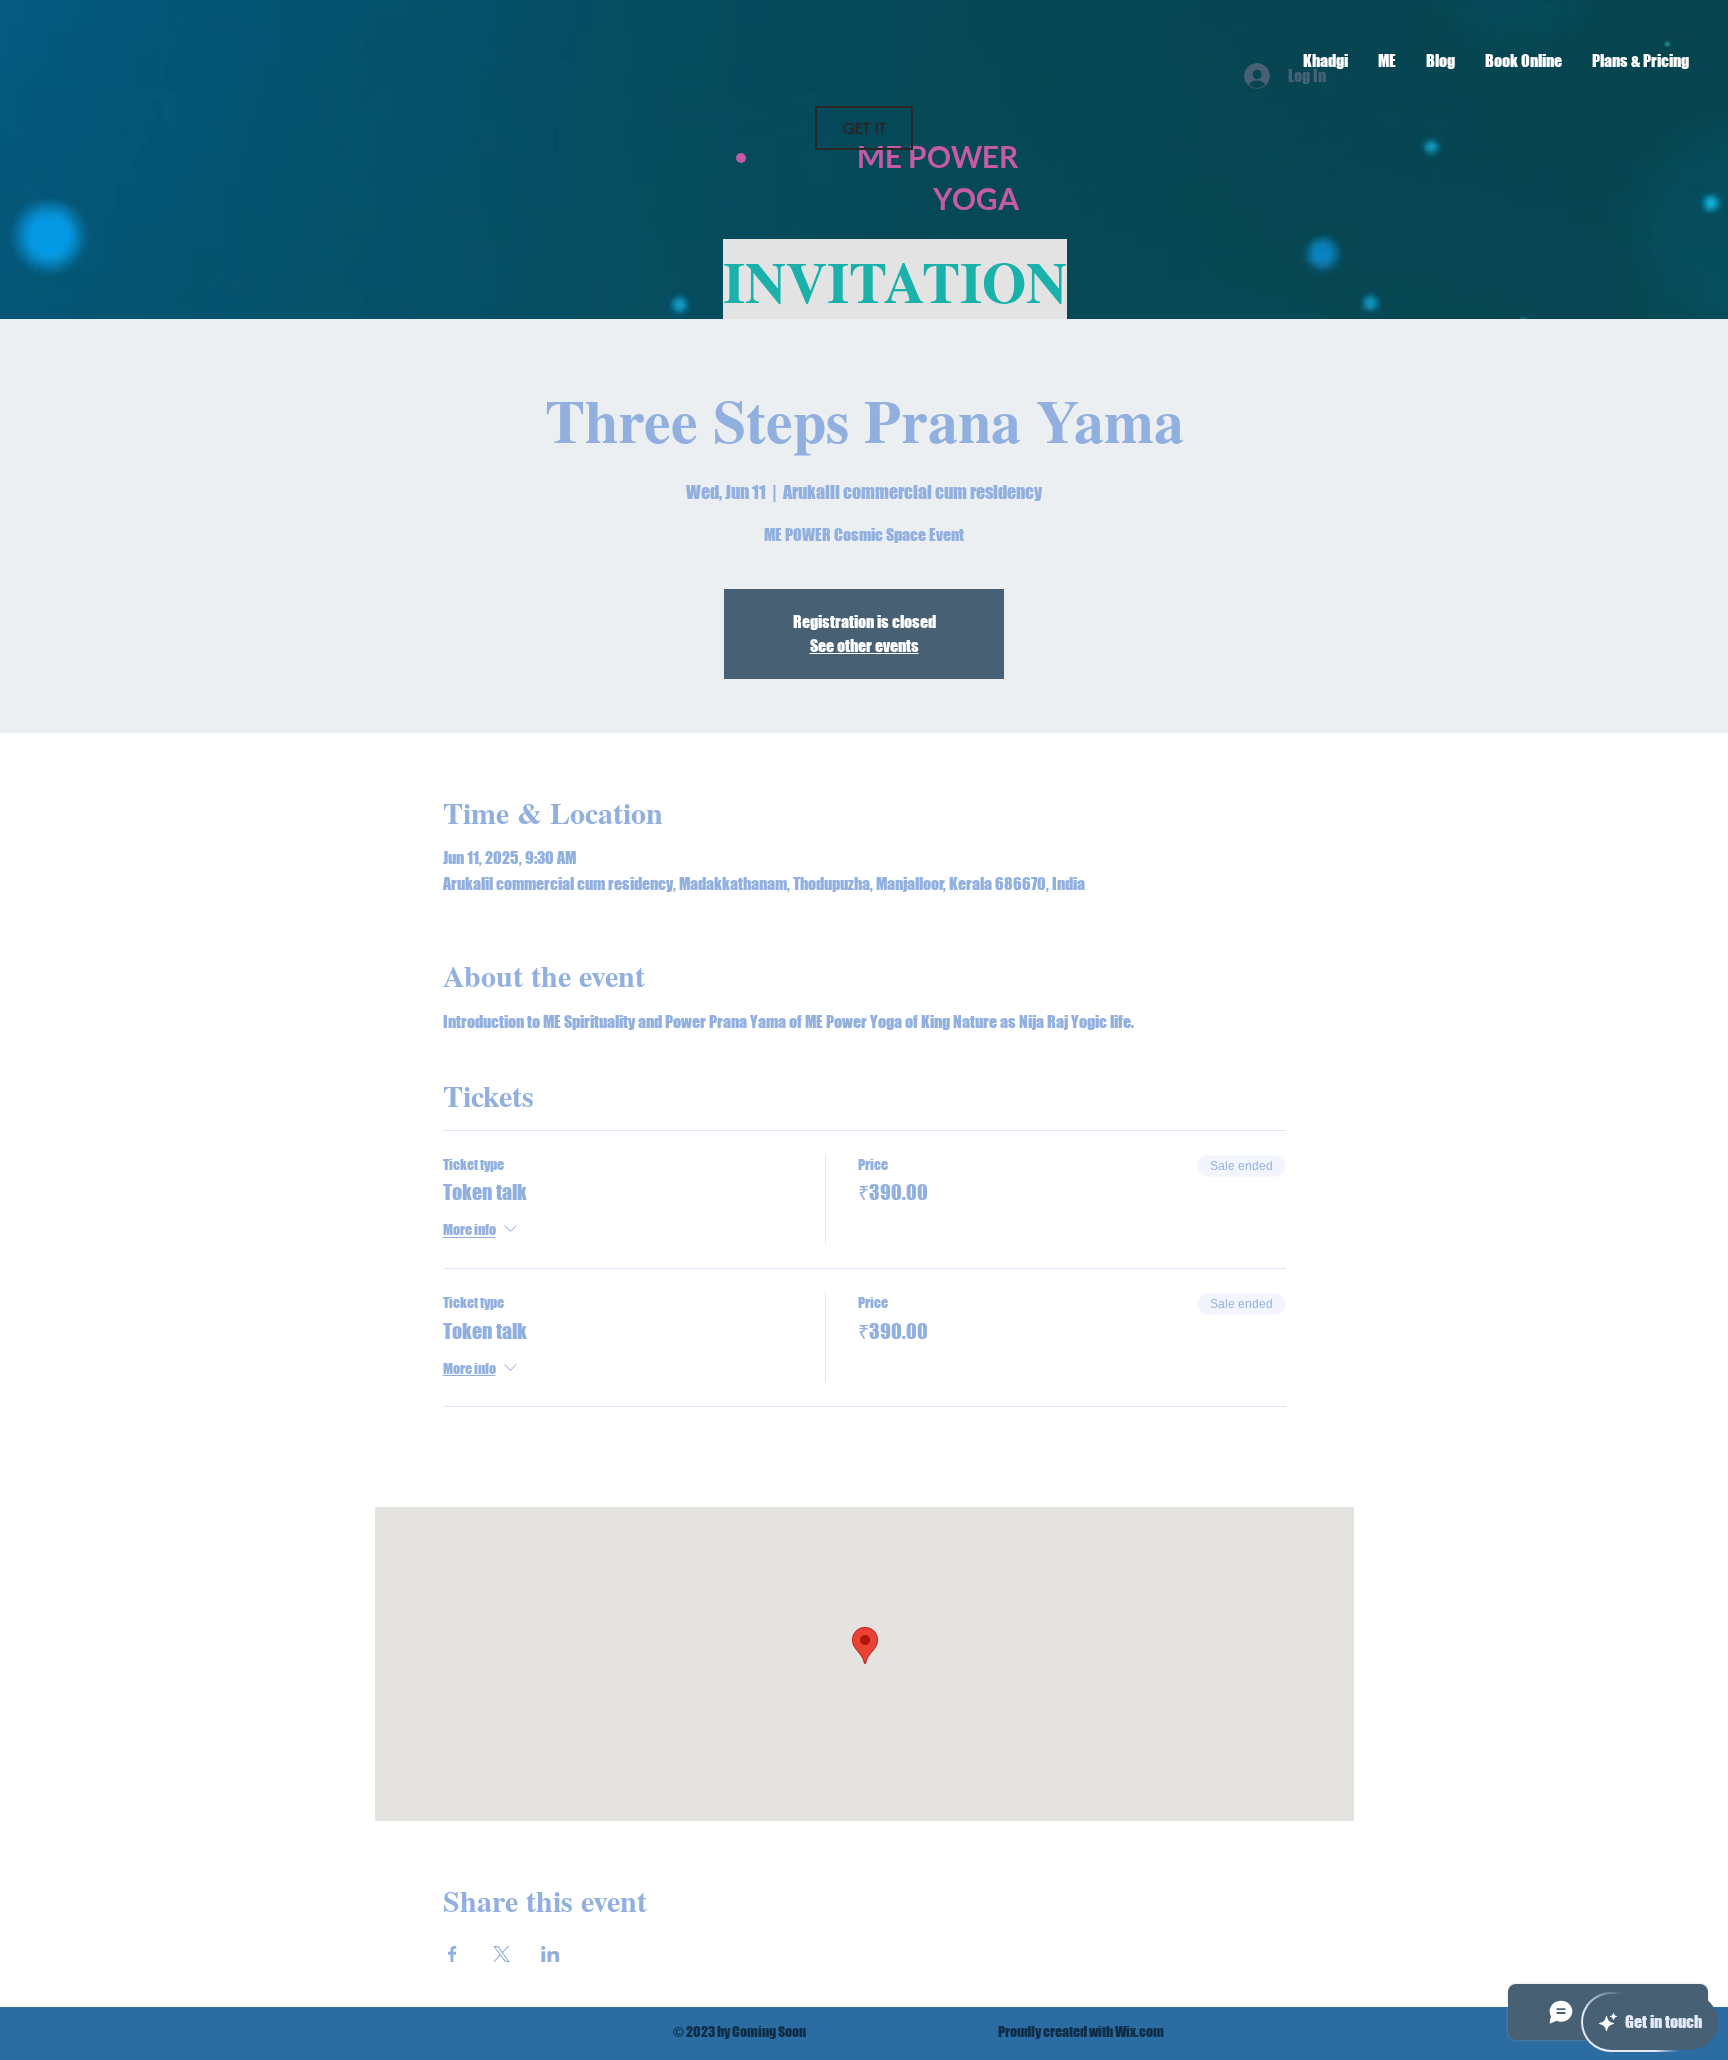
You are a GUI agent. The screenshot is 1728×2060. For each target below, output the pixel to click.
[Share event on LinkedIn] (550, 1954)
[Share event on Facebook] (452, 1954)
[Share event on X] (501, 1954)
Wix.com (1139, 2031)
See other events (864, 645)
